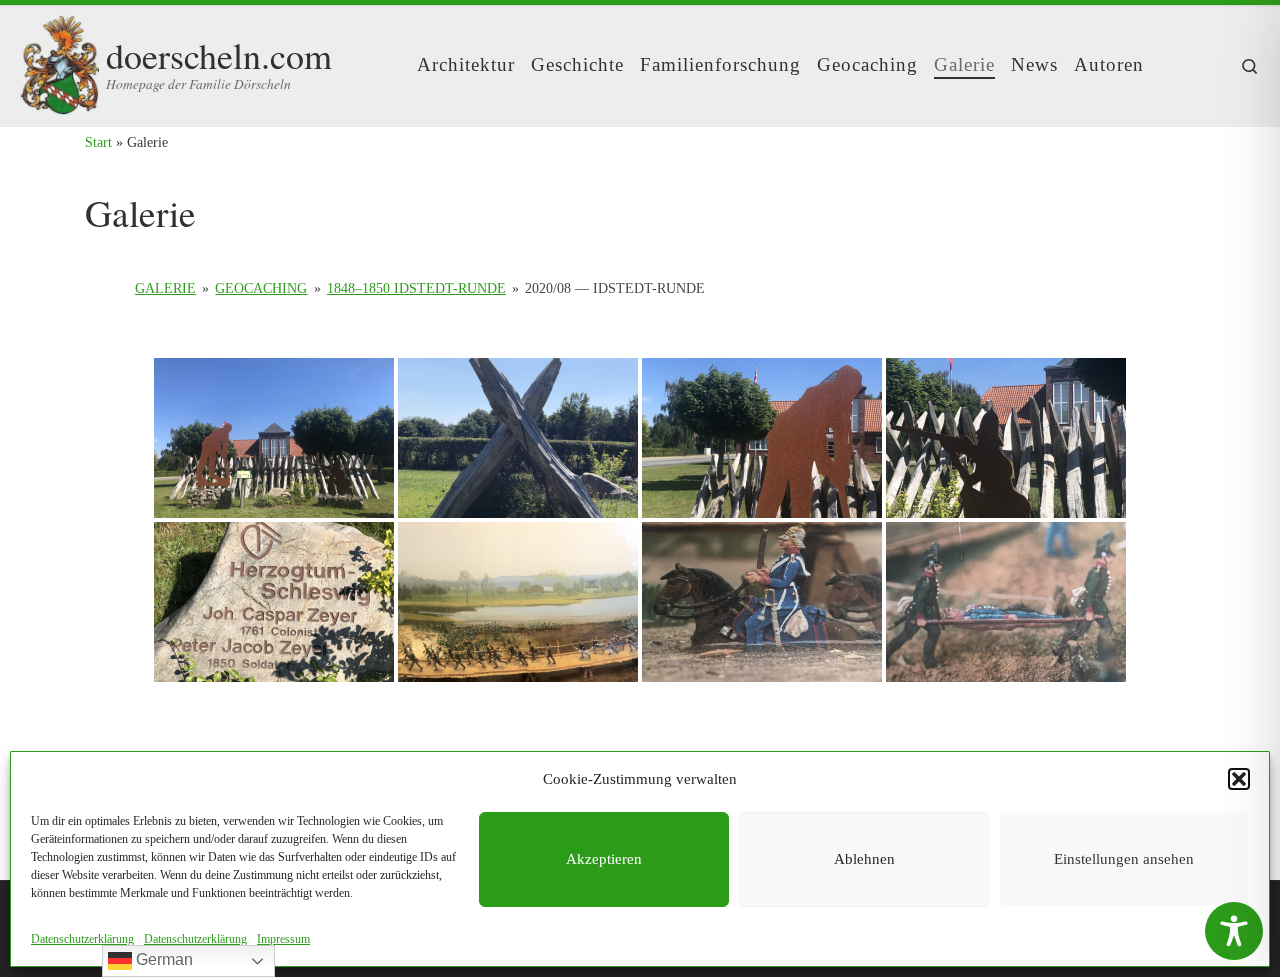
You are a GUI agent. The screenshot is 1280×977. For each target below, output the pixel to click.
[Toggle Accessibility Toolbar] (1234, 931)
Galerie (165, 288)
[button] (1239, 779)
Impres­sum (283, 939)
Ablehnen (864, 859)
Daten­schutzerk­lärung (82, 939)
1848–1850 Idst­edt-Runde (416, 288)
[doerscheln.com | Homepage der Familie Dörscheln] (59, 59)
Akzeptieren (604, 859)
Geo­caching (261, 288)
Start (98, 142)
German (162, 959)
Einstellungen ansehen (1124, 859)
